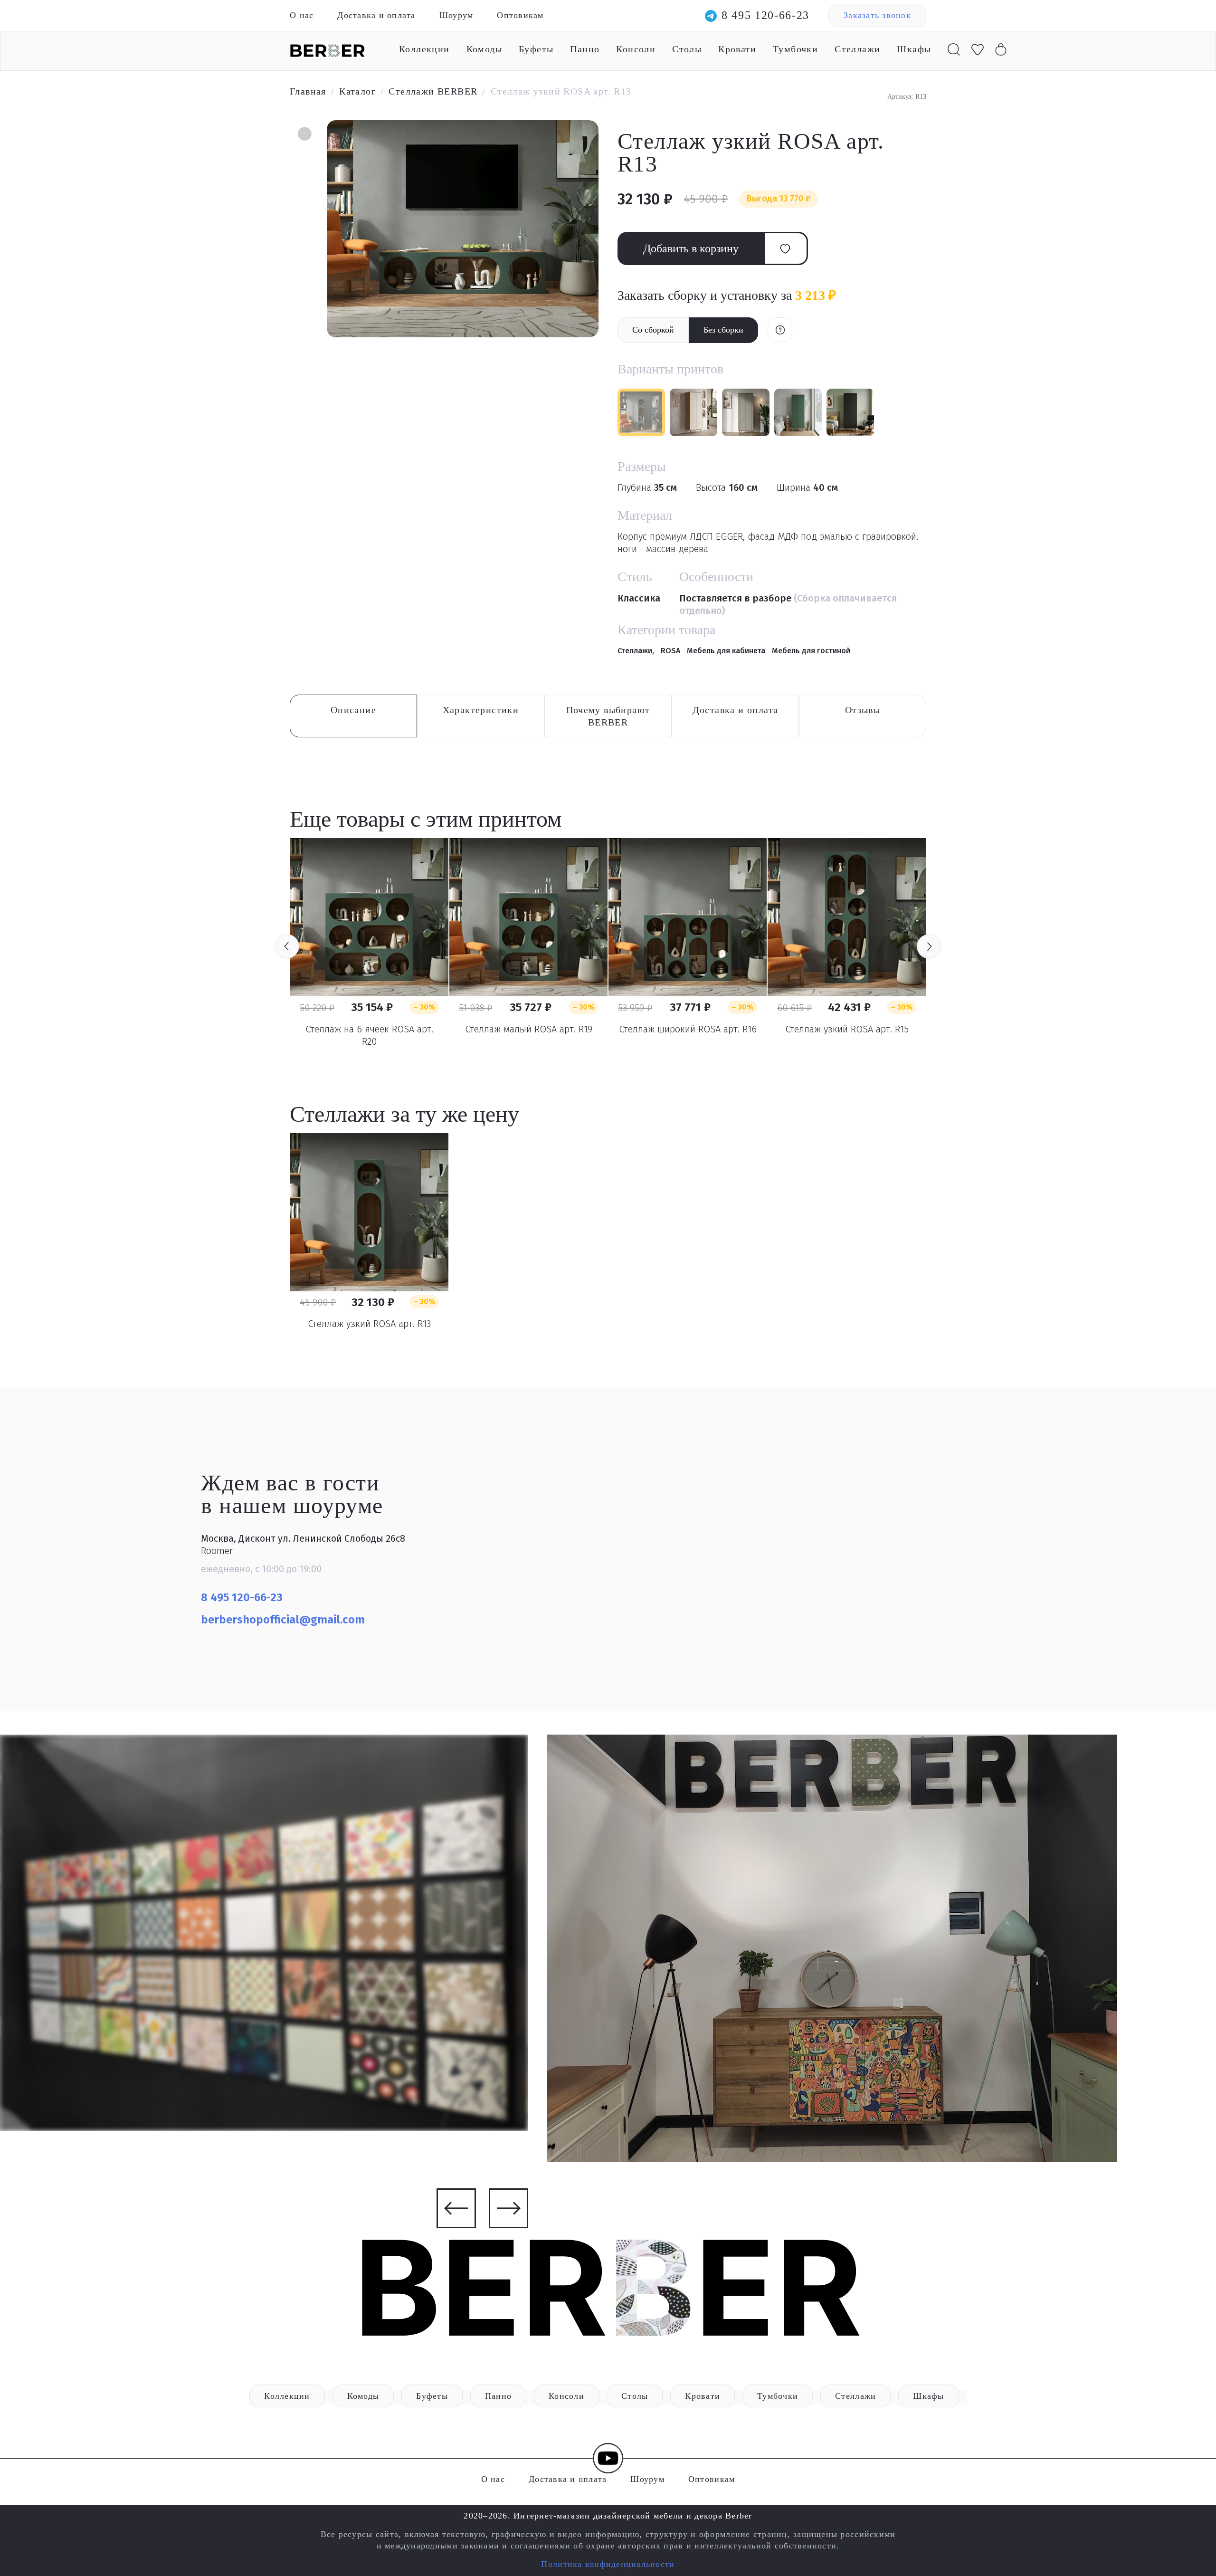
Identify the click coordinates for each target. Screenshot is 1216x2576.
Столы (687, 49)
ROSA (670, 651)
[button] (304, 135)
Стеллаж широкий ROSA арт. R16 (688, 1029)
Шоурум (456, 15)
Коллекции (424, 49)
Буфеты (536, 49)
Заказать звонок (877, 15)
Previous (287, 946)
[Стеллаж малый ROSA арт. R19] (528, 917)
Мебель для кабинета (726, 651)
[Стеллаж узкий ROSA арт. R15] (847, 917)
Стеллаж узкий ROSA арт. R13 (369, 1324)
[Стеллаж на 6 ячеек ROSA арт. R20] (369, 917)
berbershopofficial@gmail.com (284, 1620)
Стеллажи (857, 49)
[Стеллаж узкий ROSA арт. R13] (369, 1212)
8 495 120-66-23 (765, 15)
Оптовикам (520, 15)
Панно (585, 49)
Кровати (737, 49)
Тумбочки (795, 49)
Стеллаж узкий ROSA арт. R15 (847, 1029)
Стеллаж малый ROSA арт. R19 (529, 1029)
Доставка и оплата (376, 15)
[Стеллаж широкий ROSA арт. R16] (688, 917)
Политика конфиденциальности (608, 2564)
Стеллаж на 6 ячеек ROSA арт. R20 (369, 1035)
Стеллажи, (637, 651)
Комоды (484, 49)
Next (929, 946)
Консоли (636, 49)
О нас (302, 15)
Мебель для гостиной (811, 651)
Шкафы (914, 49)
